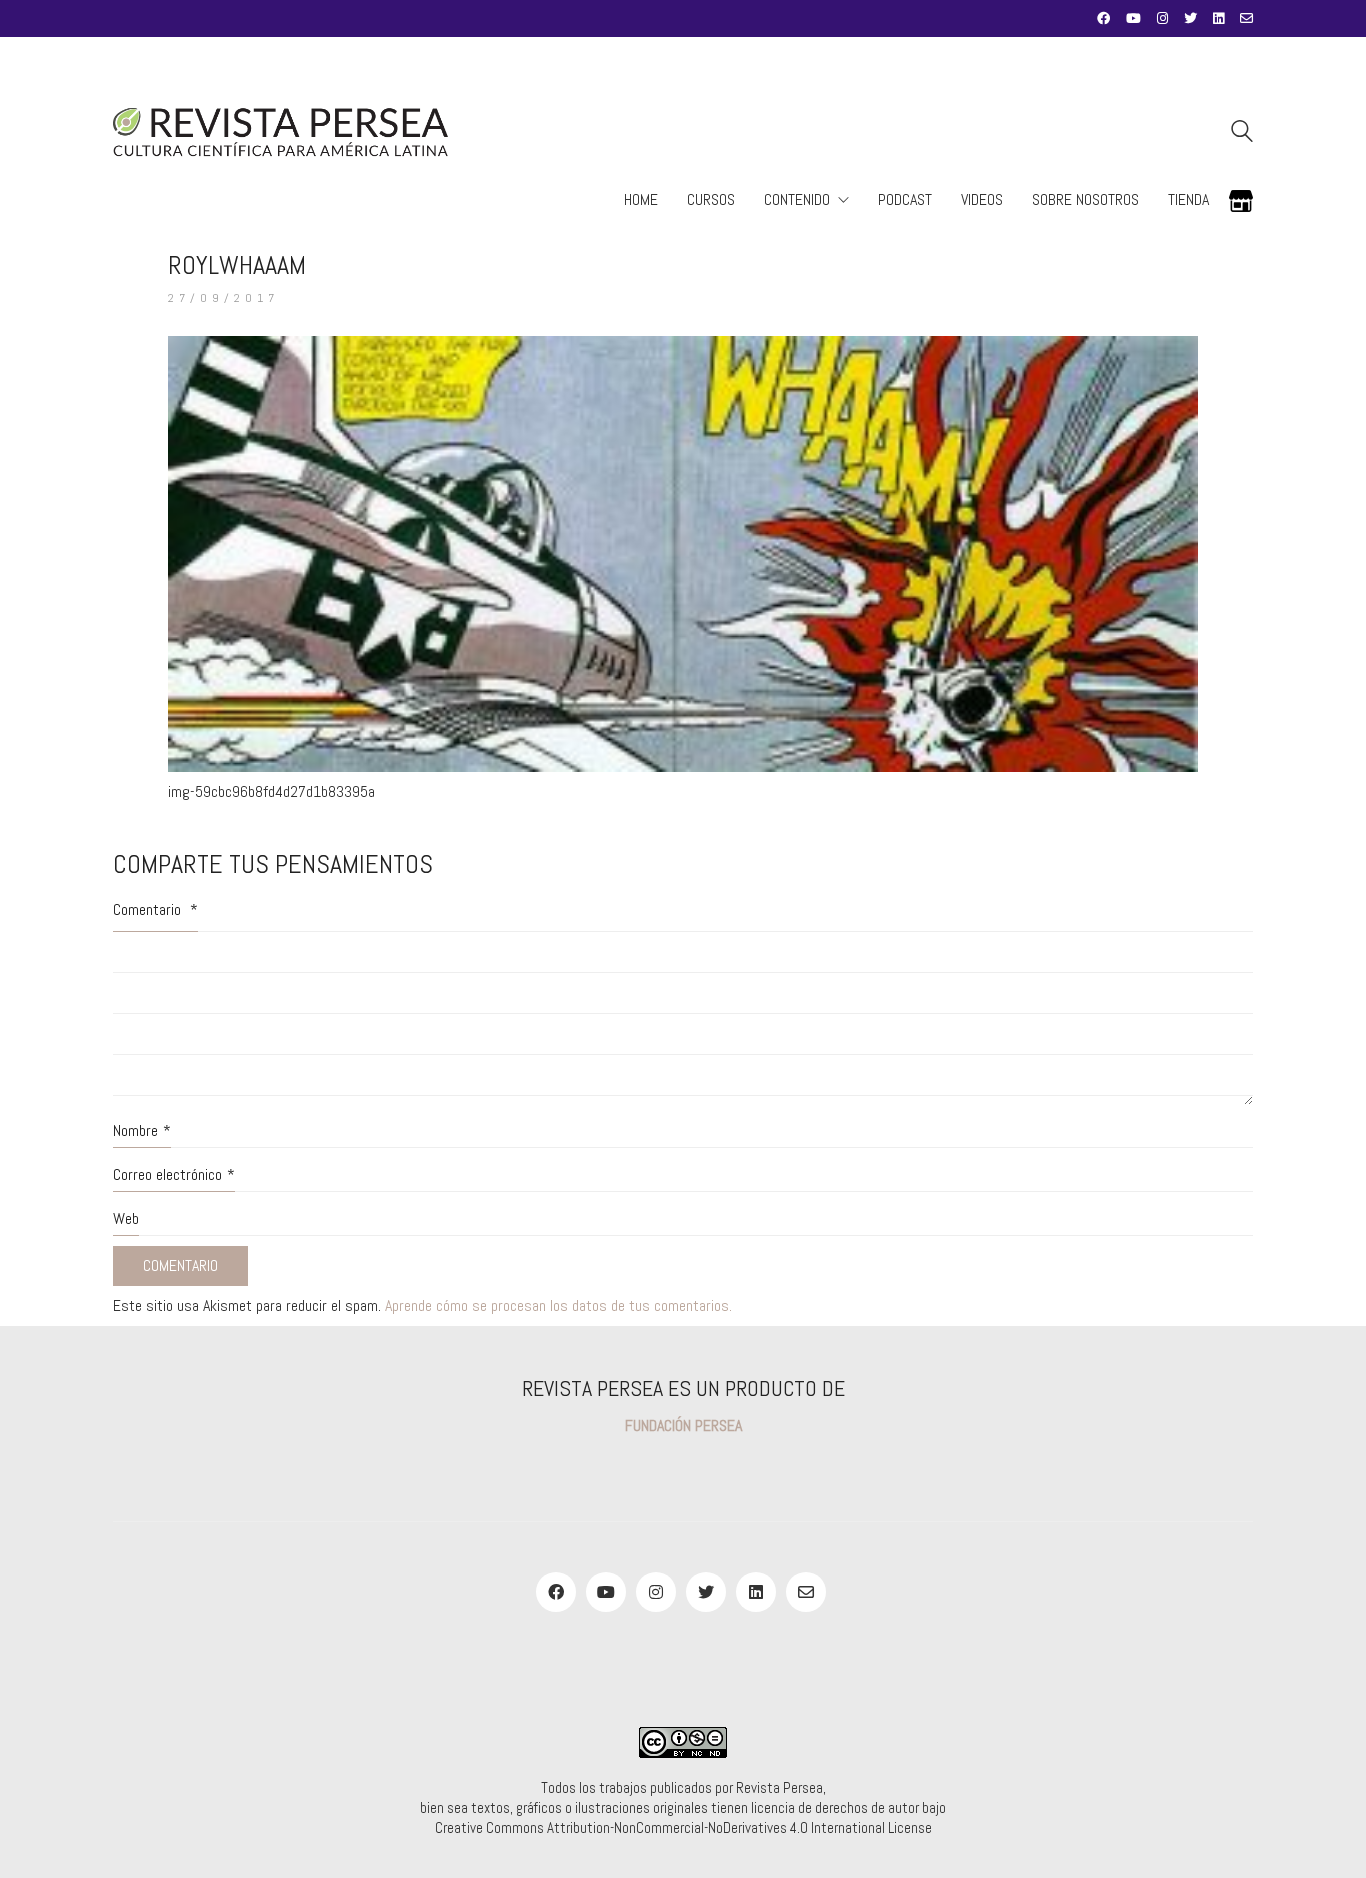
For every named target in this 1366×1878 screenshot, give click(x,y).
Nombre (142, 1130)
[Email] (806, 1592)
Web (126, 1218)
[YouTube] (606, 1592)
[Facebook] (556, 1592)
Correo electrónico (174, 1174)
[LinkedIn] (756, 1592)
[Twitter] (706, 1592)
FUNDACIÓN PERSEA (683, 1425)
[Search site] (1242, 133)
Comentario (155, 909)
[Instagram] (656, 1592)
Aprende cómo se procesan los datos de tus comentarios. (558, 1305)
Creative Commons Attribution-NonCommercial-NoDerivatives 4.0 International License (683, 1827)
